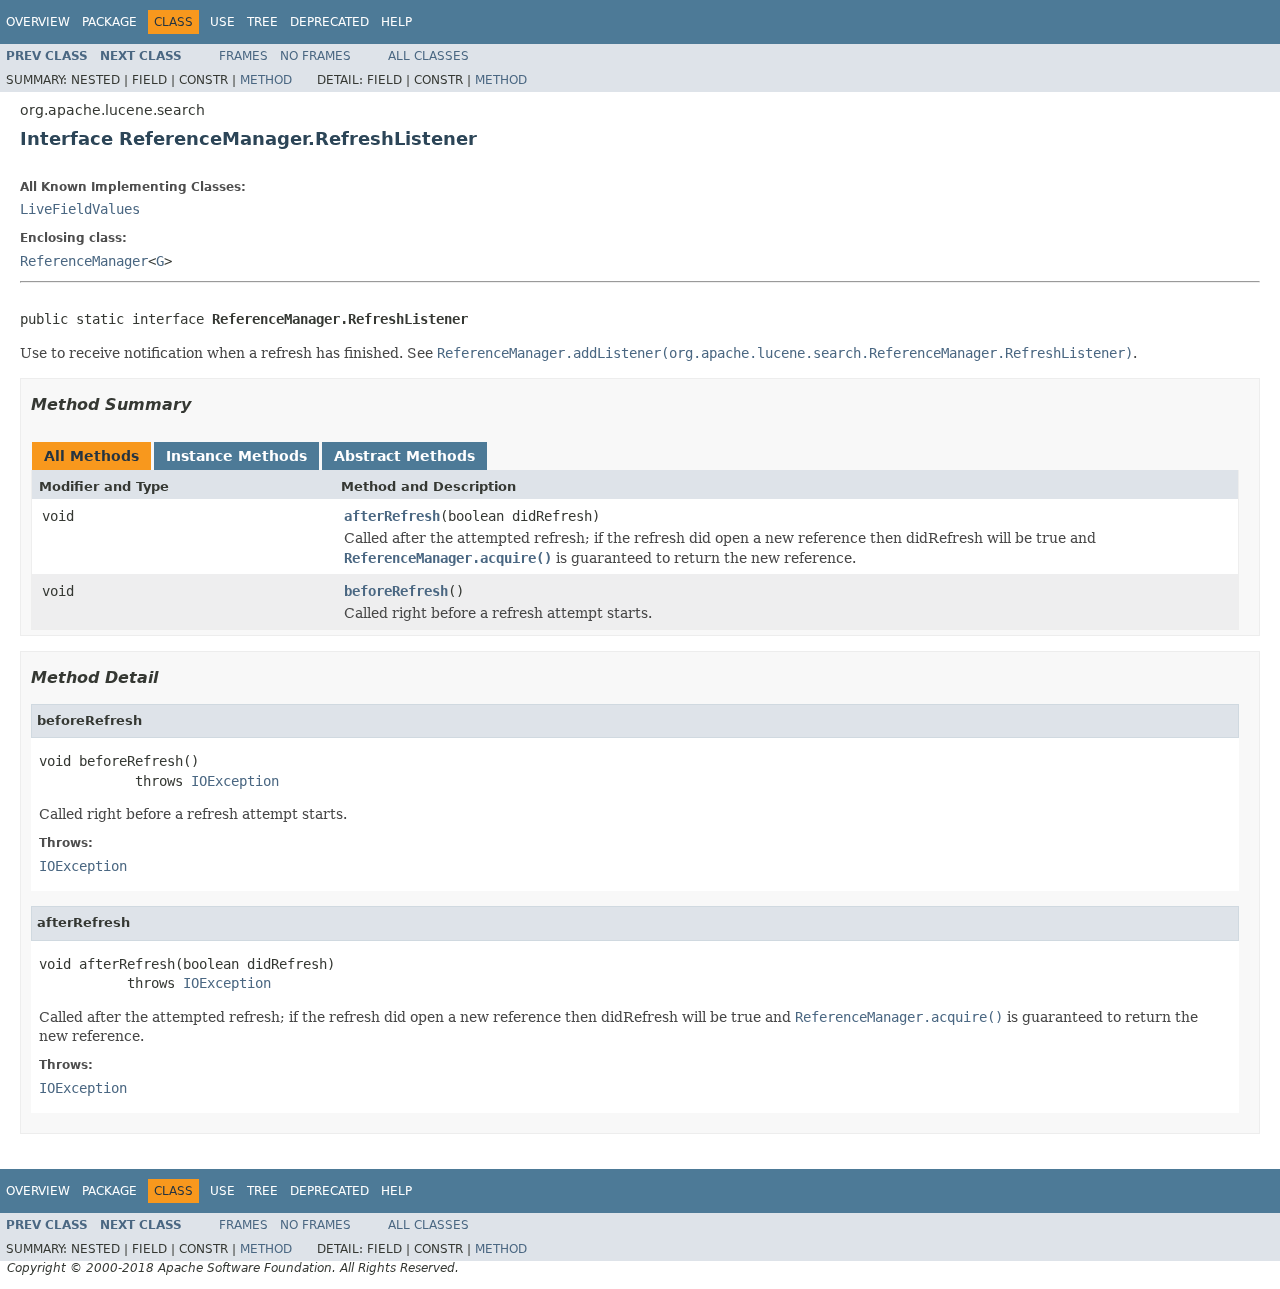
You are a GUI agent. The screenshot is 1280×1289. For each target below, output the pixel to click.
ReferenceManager (84, 261)
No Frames (315, 56)
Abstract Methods (404, 456)
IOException (235, 781)
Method (266, 80)
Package (109, 22)
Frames (243, 56)
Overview (38, 22)
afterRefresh (392, 516)
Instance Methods (236, 456)
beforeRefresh (396, 591)
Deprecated (329, 22)
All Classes (428, 56)
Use (222, 22)
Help (396, 22)
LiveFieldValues (80, 209)
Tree (262, 22)
